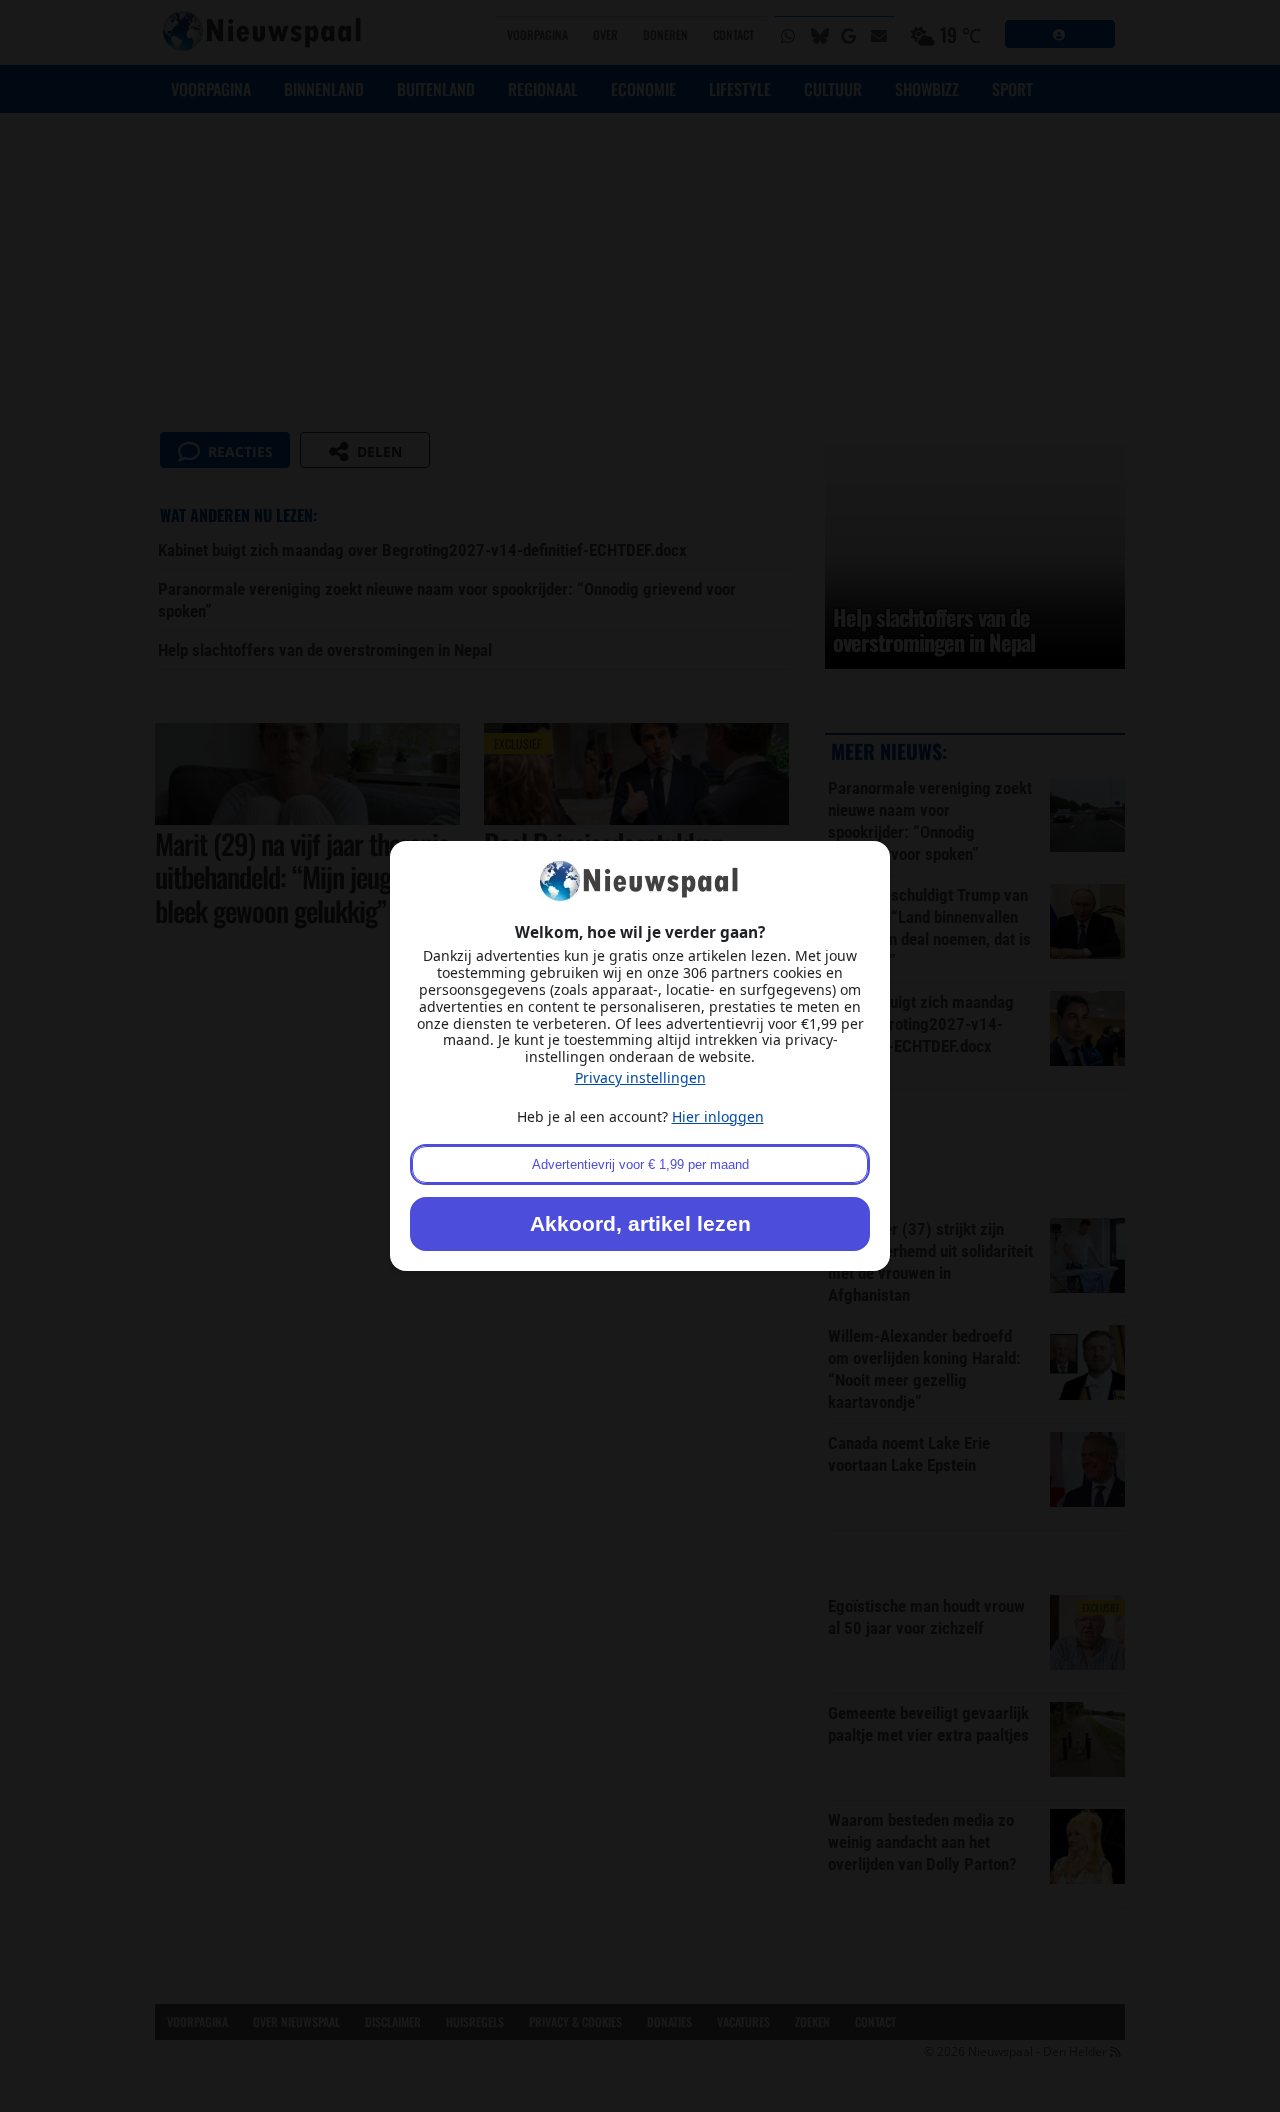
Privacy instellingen (640, 1077)
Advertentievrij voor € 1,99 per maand (640, 1164)
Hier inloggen (718, 1116)
